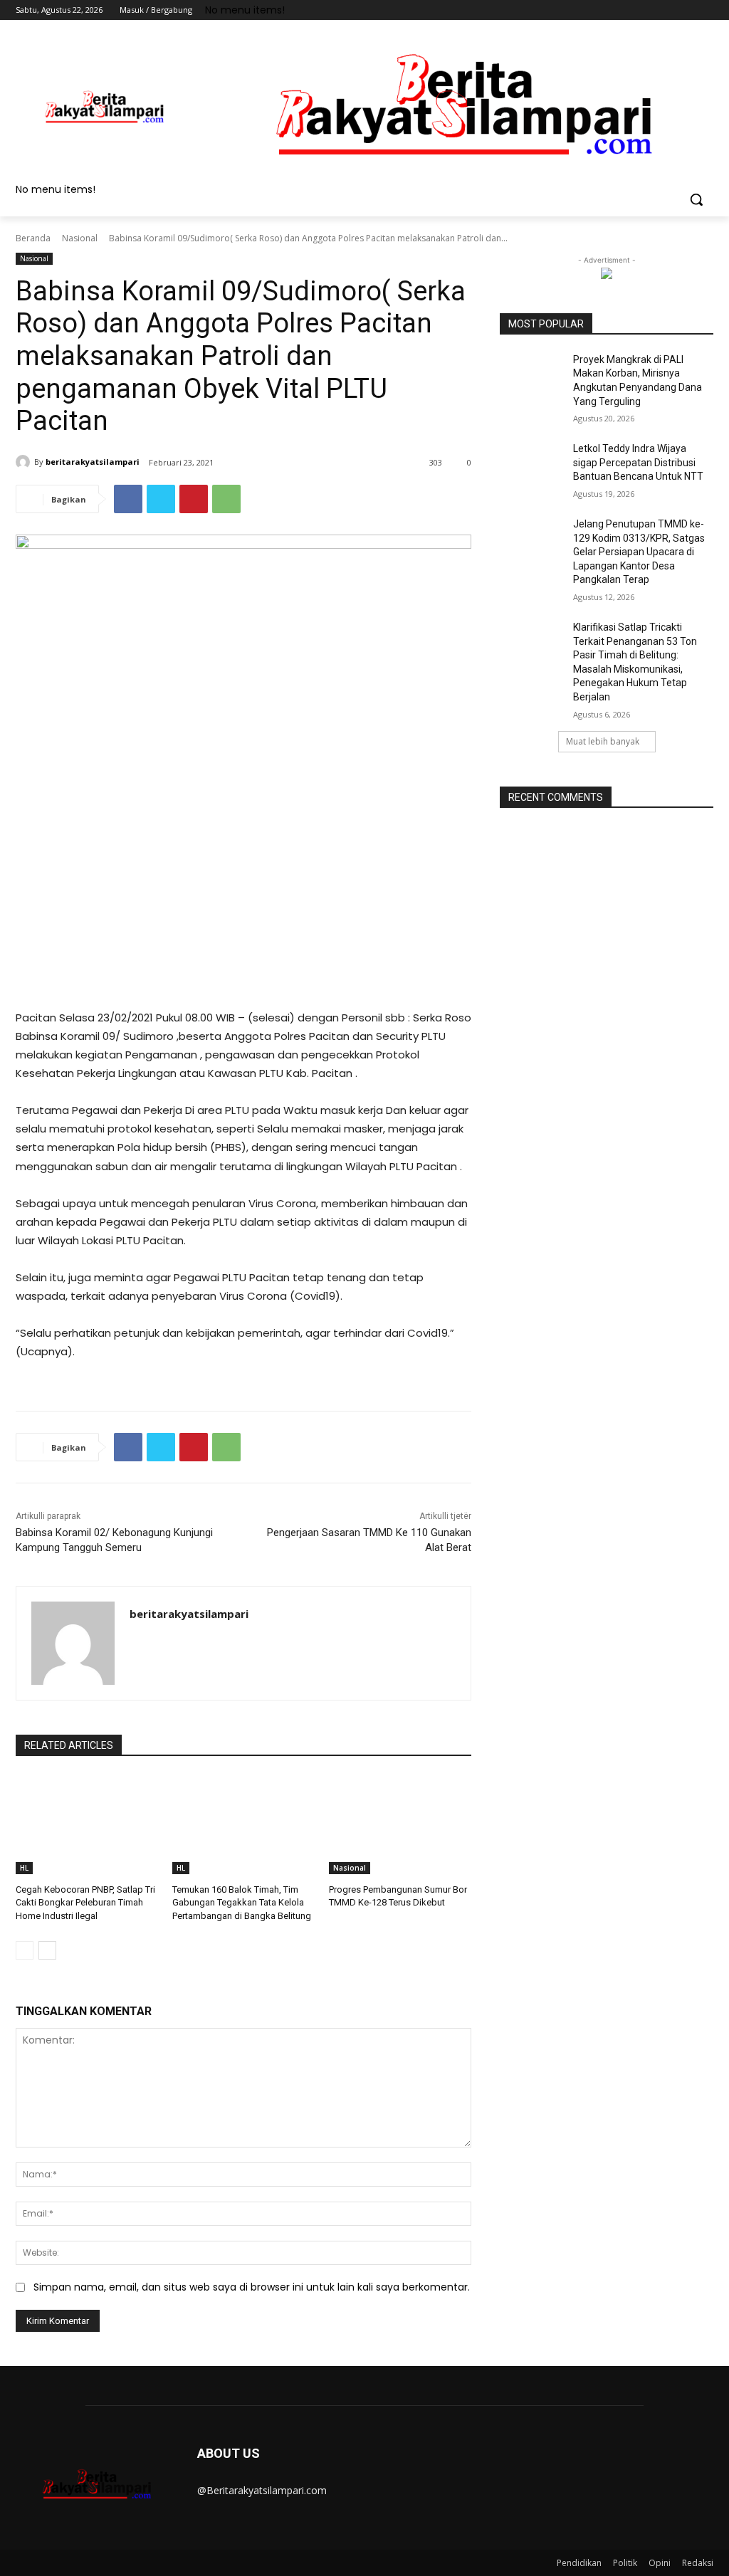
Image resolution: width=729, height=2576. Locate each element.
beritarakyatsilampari (93, 462)
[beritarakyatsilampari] (25, 462)
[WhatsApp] (226, 499)
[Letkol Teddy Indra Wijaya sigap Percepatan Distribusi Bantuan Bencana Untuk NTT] (532, 464)
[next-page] (47, 1950)
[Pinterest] (194, 499)
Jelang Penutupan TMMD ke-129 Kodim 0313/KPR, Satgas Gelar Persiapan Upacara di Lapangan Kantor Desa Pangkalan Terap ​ (639, 552)
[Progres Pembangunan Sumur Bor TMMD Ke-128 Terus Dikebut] (400, 1824)
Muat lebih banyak (603, 741)
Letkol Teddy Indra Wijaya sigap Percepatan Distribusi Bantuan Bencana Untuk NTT (638, 462)
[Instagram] (646, 10)
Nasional (80, 238)
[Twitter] (666, 10)
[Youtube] (705, 10)
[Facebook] (626, 10)
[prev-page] (25, 1950)
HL (24, 1868)
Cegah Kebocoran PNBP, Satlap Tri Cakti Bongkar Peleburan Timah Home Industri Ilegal (85, 1902)
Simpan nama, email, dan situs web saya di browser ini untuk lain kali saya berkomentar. (252, 2287)
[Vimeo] (685, 10)
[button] (696, 199)
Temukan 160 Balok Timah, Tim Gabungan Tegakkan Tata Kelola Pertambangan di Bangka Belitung (242, 1902)
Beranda (33, 238)
